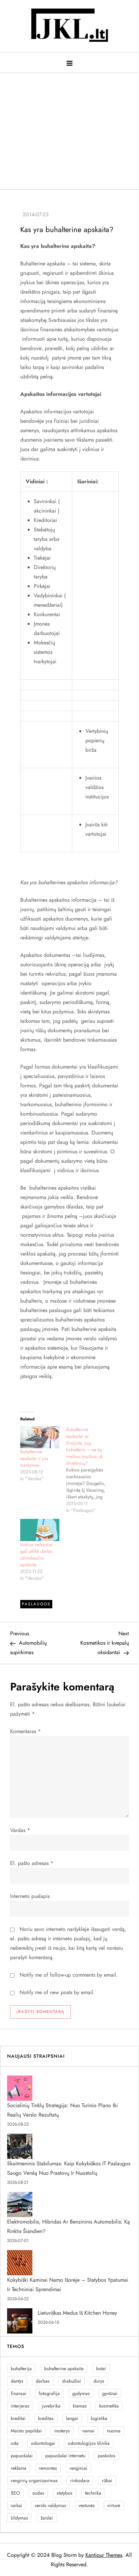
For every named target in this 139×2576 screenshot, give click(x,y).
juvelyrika (51, 2406)
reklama (19, 2468)
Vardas (20, 1830)
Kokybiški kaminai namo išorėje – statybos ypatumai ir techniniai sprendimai (68, 2285)
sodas (38, 2493)
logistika (99, 2418)
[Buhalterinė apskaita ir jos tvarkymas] (40, 1437)
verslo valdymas (50, 2505)
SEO (15, 2493)
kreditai (18, 2418)
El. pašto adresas (32, 1863)
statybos (65, 2493)
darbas (43, 2381)
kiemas (80, 2406)
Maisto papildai (26, 2431)
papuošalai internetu (65, 2456)
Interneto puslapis (30, 1896)
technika (93, 2493)
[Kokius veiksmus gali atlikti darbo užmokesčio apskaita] (40, 1530)
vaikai (17, 2505)
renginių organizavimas (34, 2480)
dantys (17, 2381)
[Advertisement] (69, 128)
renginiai (78, 2468)
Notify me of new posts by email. (57, 1992)
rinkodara (80, 2480)
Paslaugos (36, 1604)
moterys (62, 2431)
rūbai (107, 2480)
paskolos (107, 2456)
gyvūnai (110, 2393)
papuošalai (22, 2456)
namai (88, 2431)
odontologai (43, 2443)
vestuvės (87, 2505)
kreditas (46, 2418)
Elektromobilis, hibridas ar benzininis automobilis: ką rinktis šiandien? (68, 2226)
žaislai (47, 2518)
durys (99, 2381)
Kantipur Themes (104, 2555)
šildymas (19, 2518)
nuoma (114, 2431)
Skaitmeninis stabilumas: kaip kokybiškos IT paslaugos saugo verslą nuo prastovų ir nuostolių (69, 2168)
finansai (19, 2393)
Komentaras (25, 1731)
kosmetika (109, 2406)
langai (72, 2418)
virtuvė (114, 2505)
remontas (48, 2468)
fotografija (49, 2393)
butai (101, 2368)
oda (15, 2443)
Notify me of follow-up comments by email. (69, 1975)
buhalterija (21, 2368)
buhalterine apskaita (64, 2368)
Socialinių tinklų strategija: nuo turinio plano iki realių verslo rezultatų (62, 2110)
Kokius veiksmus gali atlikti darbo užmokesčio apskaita (36, 1555)
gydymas (81, 2393)
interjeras (20, 2406)
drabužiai (72, 2381)
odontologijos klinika (89, 2443)
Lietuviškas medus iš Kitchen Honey (77, 2313)
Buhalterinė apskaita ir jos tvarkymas (34, 1458)
